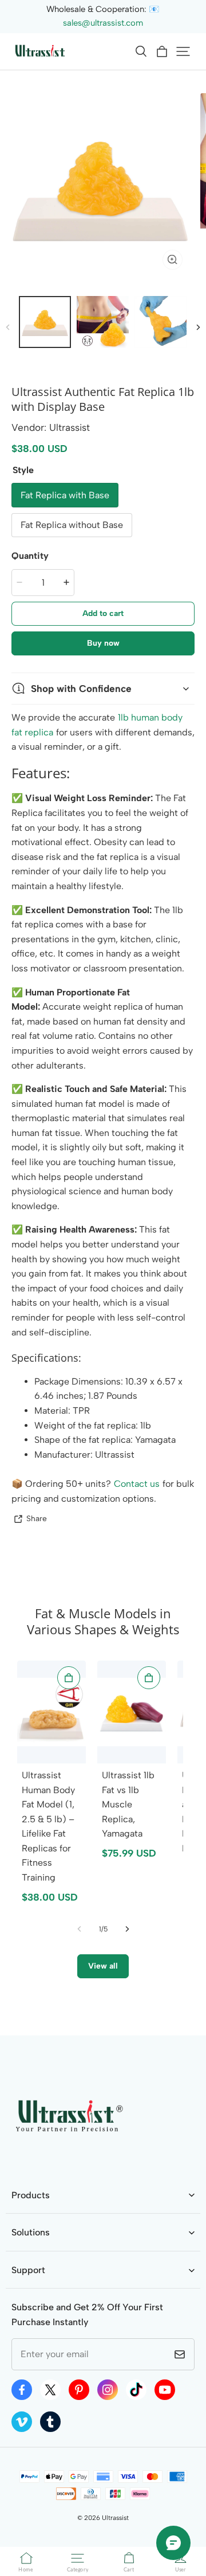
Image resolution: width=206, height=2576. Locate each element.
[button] (141, 51)
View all (103, 1966)
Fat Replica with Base (65, 495)
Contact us (137, 1484)
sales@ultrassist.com (103, 23)
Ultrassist (115, 2518)
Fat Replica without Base (72, 525)
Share (37, 1518)
